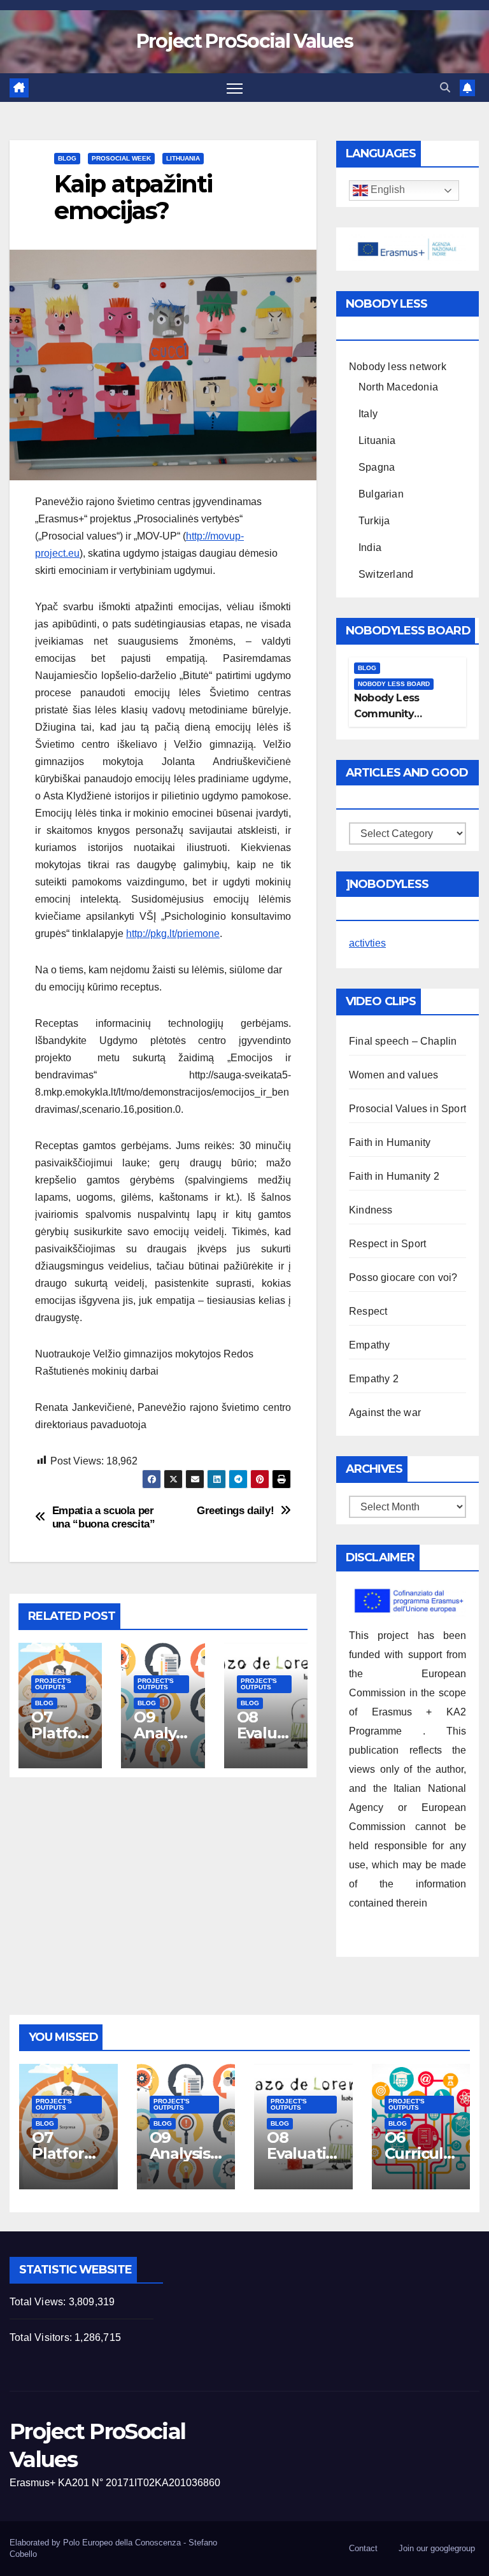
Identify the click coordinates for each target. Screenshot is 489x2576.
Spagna (377, 467)
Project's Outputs (53, 1684)
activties (367, 943)
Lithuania (183, 158)
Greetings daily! (235, 1510)
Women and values (393, 1075)
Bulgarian (381, 494)
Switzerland (386, 574)
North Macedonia (398, 387)
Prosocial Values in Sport (407, 1109)
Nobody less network (398, 367)
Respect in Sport (387, 1244)
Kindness (371, 1210)
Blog (67, 158)
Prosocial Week (121, 158)
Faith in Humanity (390, 1142)
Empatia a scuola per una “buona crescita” (104, 1517)
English (386, 190)
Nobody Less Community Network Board (392, 714)
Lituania (377, 440)
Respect (368, 1311)
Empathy (369, 1345)
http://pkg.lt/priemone (173, 934)
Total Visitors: (42, 2337)
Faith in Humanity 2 (394, 1176)
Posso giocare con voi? (403, 1277)
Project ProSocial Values (244, 41)
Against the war (385, 1413)
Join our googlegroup (437, 2548)
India (370, 547)
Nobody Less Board (394, 684)
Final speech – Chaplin (403, 1041)
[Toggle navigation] (235, 88)
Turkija (374, 521)
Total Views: (39, 2302)
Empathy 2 (374, 1379)
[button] (445, 88)
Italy (368, 414)
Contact (363, 2548)
